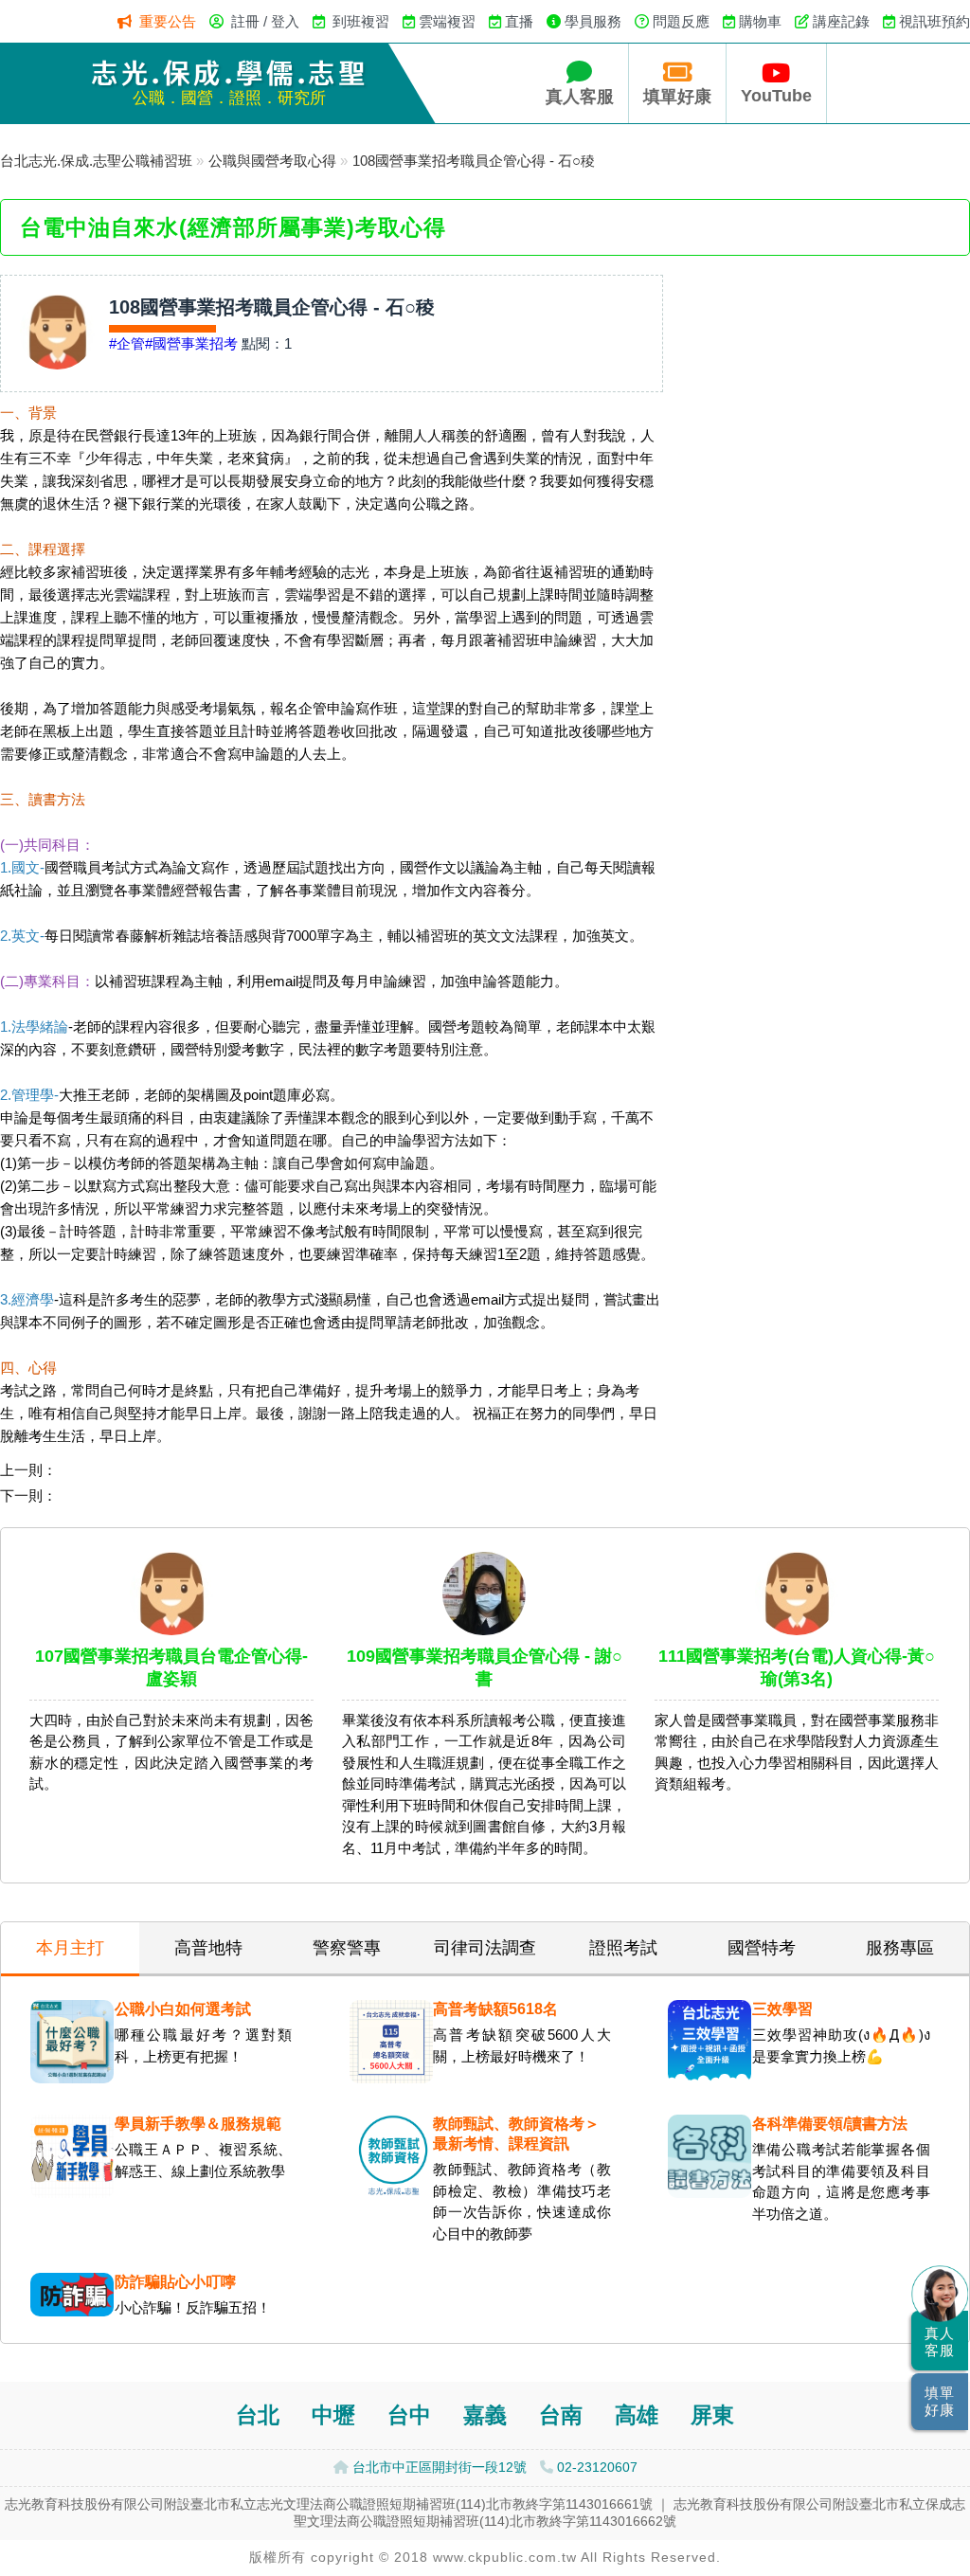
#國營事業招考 (191, 343)
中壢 (333, 2415)
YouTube (776, 96)
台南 (561, 2415)
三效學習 (782, 2009)
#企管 (127, 343)
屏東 (712, 2415)
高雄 (637, 2415)
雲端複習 (447, 21)
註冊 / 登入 (265, 21)
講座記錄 (841, 21)
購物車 (760, 21)
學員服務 (593, 21)
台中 (409, 2415)
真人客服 (580, 97)
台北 (258, 2415)
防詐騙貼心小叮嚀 (175, 2282)
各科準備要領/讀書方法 (830, 2124)
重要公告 (168, 21)
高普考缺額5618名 (495, 2009)
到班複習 (361, 21)
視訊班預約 (934, 21)
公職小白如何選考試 (183, 2009)
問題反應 (681, 21)
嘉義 (485, 2415)
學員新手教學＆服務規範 (198, 2124)
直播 (519, 21)
